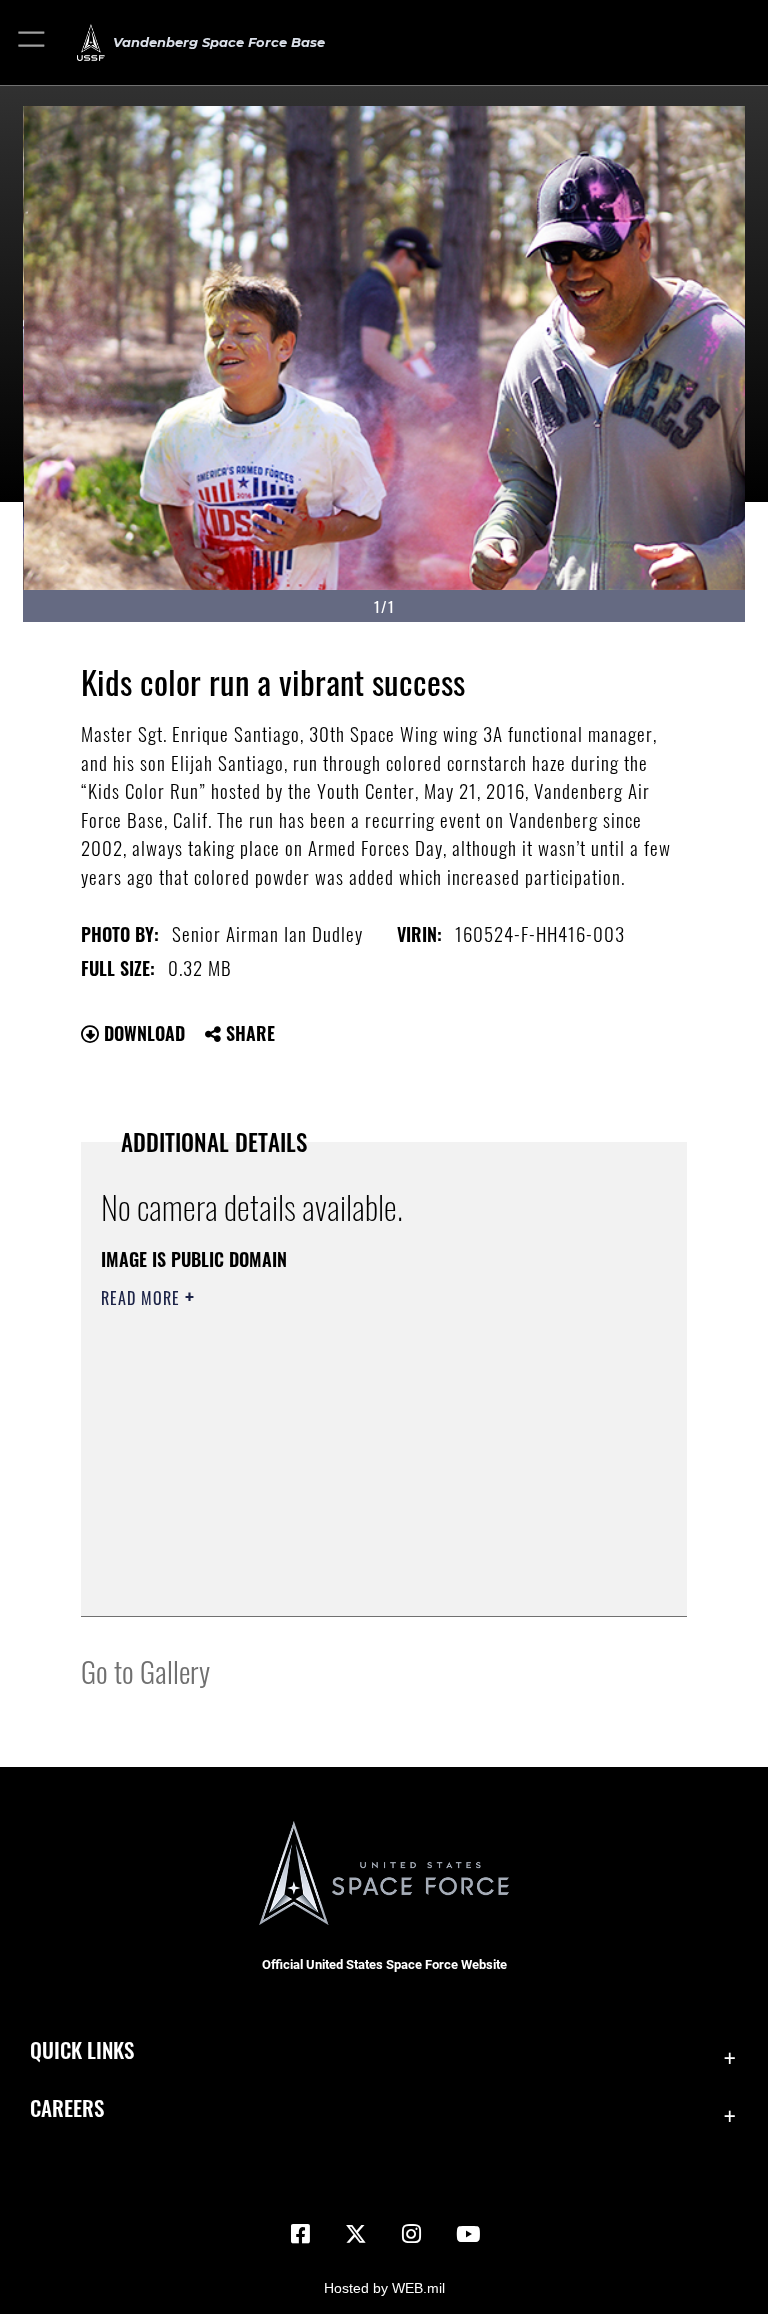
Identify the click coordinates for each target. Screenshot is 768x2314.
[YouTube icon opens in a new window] (468, 2234)
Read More (143, 1298)
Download (142, 1033)
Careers (67, 2107)
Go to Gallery (145, 1670)
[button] (32, 42)
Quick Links (82, 2049)
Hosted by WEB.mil (384, 2288)
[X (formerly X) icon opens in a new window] (356, 2234)
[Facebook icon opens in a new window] (300, 2234)
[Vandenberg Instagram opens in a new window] (412, 2234)
